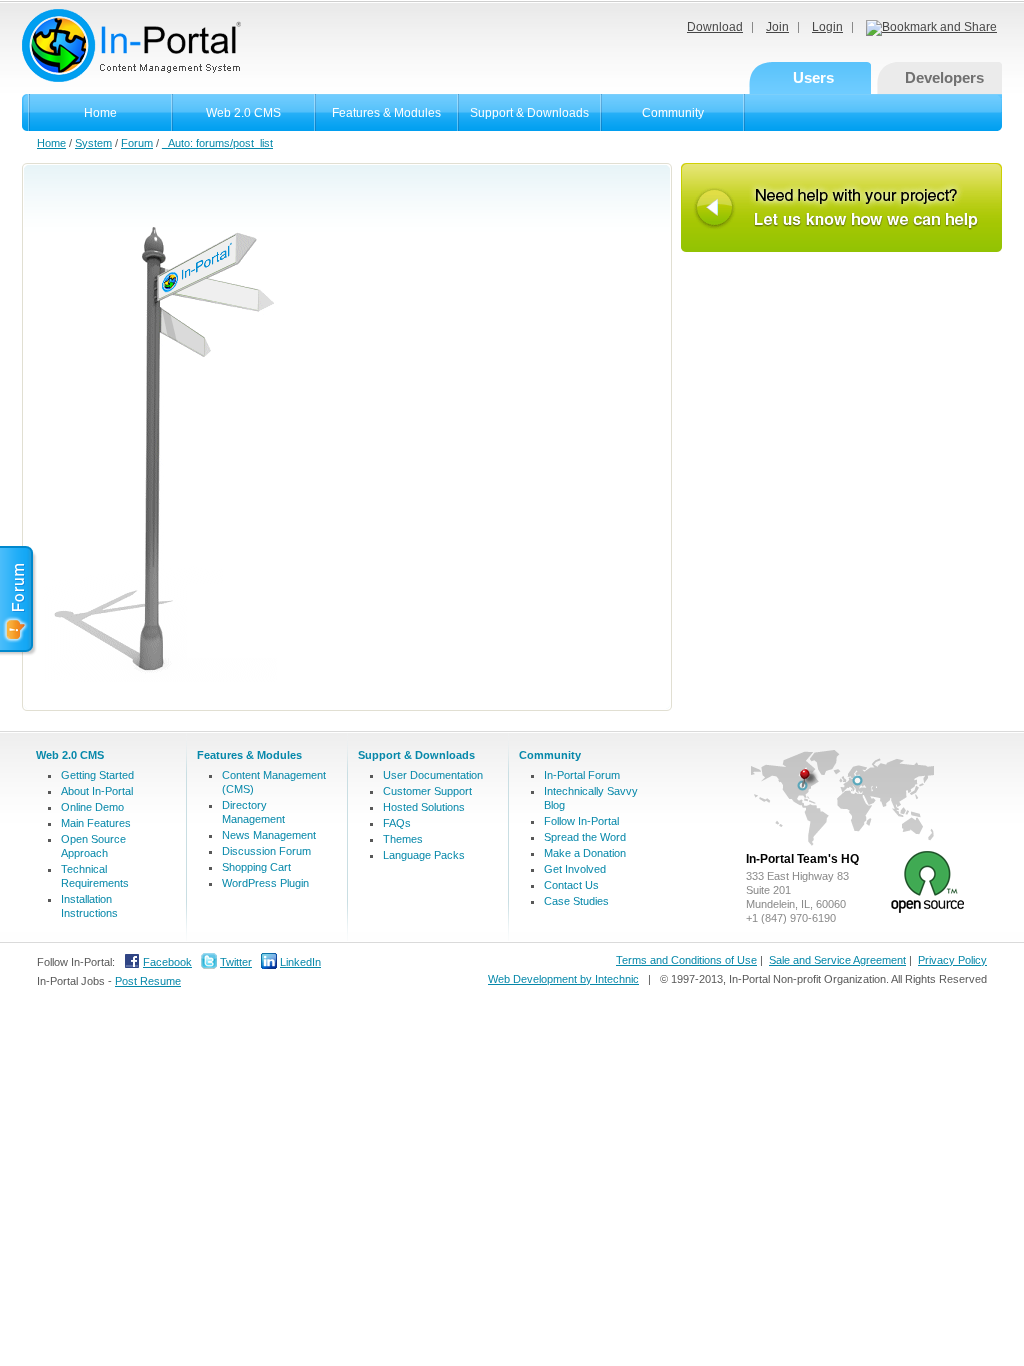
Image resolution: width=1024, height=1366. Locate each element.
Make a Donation (585, 853)
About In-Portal (97, 791)
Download (715, 27)
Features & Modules (386, 113)
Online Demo (92, 807)
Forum (137, 143)
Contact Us (571, 885)
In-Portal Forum (582, 775)
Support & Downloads (529, 113)
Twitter (236, 962)
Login (827, 27)
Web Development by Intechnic (563, 979)
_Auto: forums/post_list (217, 143)
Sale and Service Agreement (837, 960)
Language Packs (424, 855)
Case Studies (576, 901)
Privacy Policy (952, 960)
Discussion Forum (266, 851)
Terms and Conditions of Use (686, 960)
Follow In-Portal (581, 821)
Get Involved (575, 869)
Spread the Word (585, 837)
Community (673, 113)
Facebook (167, 962)
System (93, 143)
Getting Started (97, 775)
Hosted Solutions (424, 807)
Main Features (96, 823)
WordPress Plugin (265, 883)
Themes (403, 839)
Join (777, 27)
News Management (269, 835)
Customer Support (427, 791)
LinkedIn (300, 962)
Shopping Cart (256, 867)
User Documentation (433, 775)
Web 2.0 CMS (243, 113)
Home (100, 113)
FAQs (397, 823)
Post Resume (148, 981)
